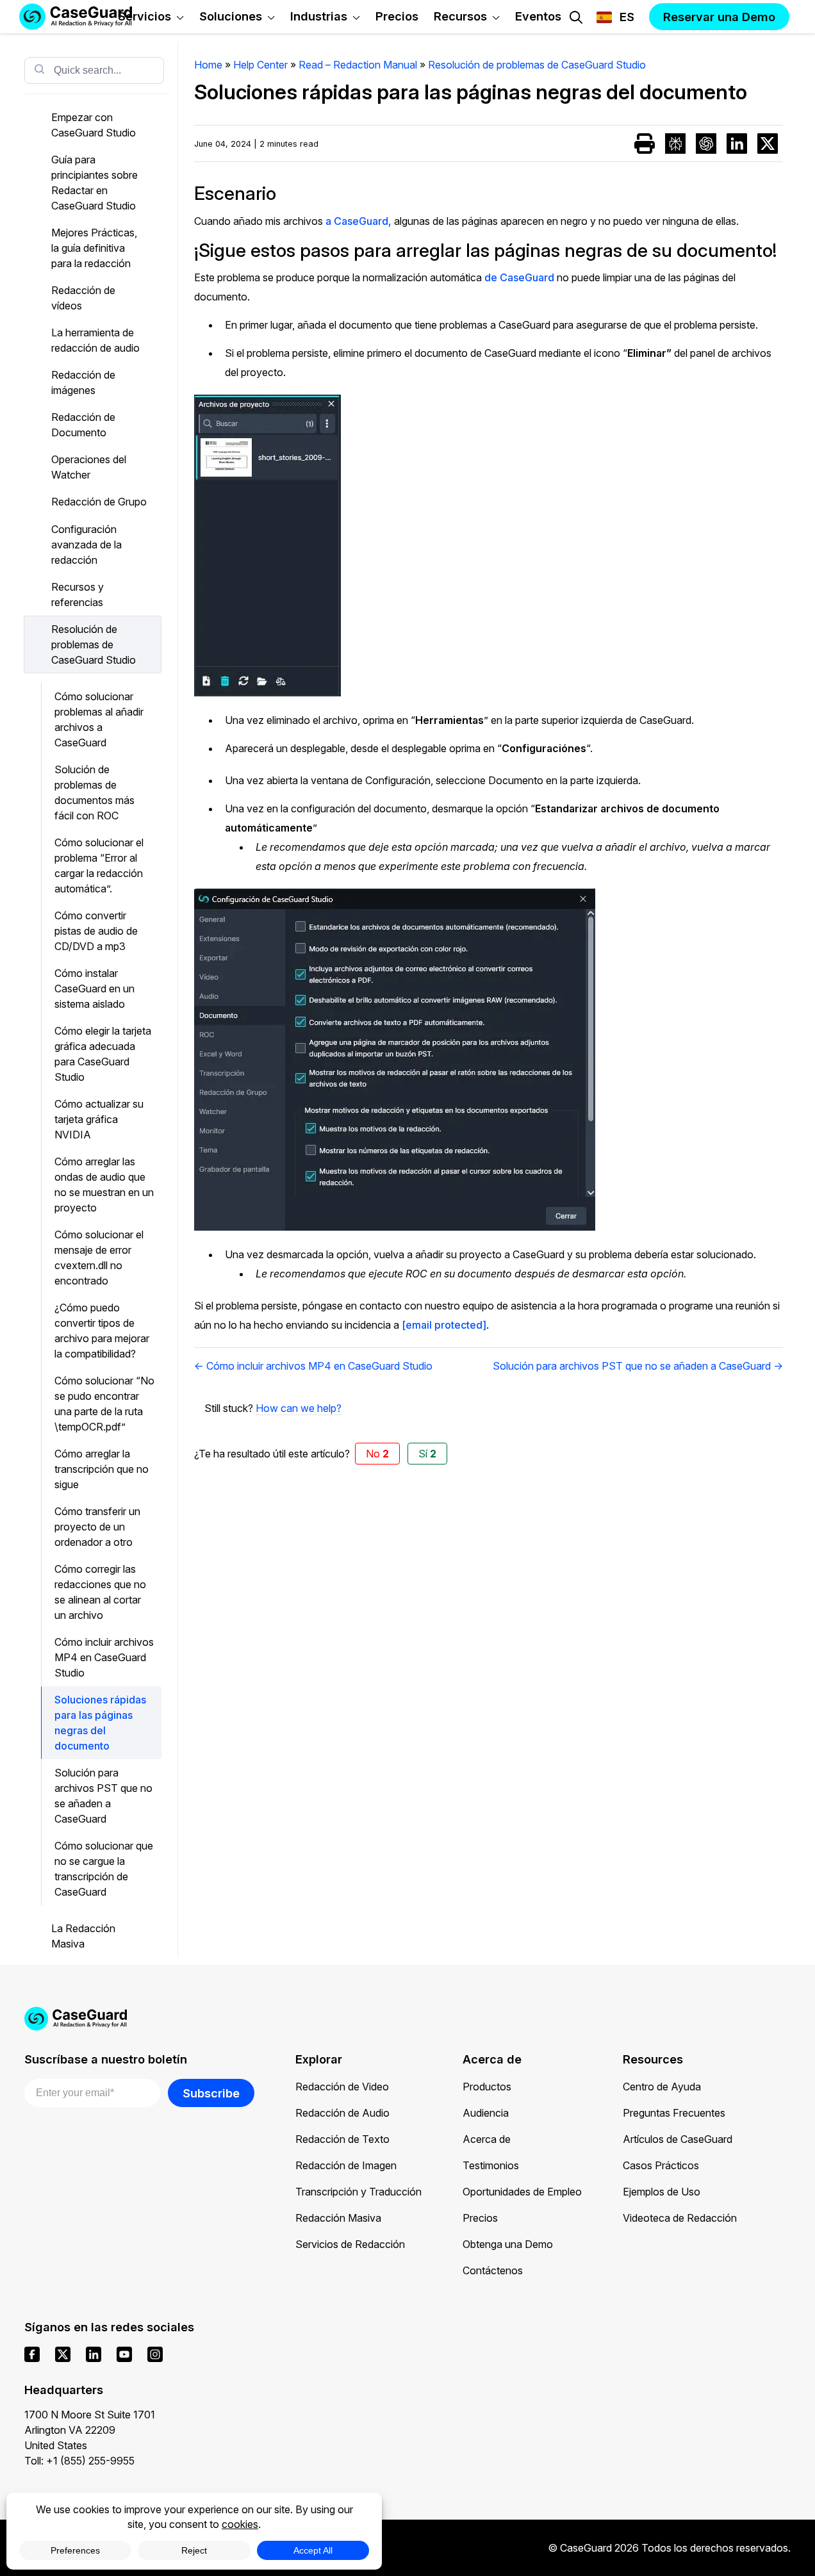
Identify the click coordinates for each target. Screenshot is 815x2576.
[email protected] (444, 1325)
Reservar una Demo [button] (719, 17)
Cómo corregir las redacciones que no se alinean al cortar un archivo (100, 1592)
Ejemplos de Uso (662, 2192)
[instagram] (155, 2354)
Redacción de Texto (342, 2139)
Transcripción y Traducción (358, 2192)
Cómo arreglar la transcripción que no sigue (102, 1469)
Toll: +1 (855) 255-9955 (79, 2461)
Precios (480, 2218)
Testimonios (491, 2165)
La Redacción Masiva (83, 1936)
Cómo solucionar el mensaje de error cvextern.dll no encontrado (99, 1258)
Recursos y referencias (78, 595)
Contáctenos (493, 2270)
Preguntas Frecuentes (674, 2113)
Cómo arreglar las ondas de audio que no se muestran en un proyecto (104, 1185)
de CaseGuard (519, 277)
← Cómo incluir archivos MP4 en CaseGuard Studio (313, 1366)
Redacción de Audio (342, 2113)
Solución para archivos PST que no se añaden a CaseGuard (103, 1796)
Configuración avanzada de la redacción (86, 545)
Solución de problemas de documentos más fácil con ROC (95, 792)
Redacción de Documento (83, 425)
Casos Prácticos (661, 2165)
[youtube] (124, 2354)
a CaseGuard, (358, 221)
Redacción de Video (342, 2087)
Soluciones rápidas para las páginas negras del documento (100, 1723)
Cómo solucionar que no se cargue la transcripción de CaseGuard (104, 1869)
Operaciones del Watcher (89, 467)
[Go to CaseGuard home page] (407, 2019)
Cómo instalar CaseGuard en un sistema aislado (95, 989)
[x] (63, 2354)
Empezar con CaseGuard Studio (94, 125)
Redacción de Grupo (99, 502)
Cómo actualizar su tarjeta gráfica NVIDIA (99, 1119)
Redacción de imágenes (83, 382)
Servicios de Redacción (350, 2244)
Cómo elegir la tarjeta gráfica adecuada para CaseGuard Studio (103, 1054)
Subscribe (211, 2093)
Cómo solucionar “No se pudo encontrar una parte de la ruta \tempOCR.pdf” (104, 1404)
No (377, 1454)
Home (208, 65)
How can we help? (299, 1408)
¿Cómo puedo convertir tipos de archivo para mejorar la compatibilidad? (102, 1331)
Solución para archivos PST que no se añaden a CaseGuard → (638, 1366)
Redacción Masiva (338, 2218)
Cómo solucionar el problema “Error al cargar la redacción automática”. (99, 866)
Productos (487, 2087)
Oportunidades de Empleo (522, 2192)
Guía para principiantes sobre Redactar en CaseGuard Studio (95, 183)
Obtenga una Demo (508, 2244)
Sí (427, 1454)
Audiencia (486, 2113)
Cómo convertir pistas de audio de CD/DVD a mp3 (96, 931)
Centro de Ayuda (662, 2087)
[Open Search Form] (576, 17)
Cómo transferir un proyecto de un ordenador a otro (97, 1527)
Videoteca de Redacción (680, 2218)
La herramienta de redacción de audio (95, 340)
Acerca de (487, 2139)
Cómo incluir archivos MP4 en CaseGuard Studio (104, 1657)
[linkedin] (94, 2354)
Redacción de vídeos (83, 298)
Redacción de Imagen (346, 2165)
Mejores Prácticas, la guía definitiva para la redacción (94, 248)
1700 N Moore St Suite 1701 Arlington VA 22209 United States (90, 2430)
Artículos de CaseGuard (678, 2139)
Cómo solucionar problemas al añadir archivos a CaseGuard (99, 719)
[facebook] (32, 2354)
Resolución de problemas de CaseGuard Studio (94, 644)
